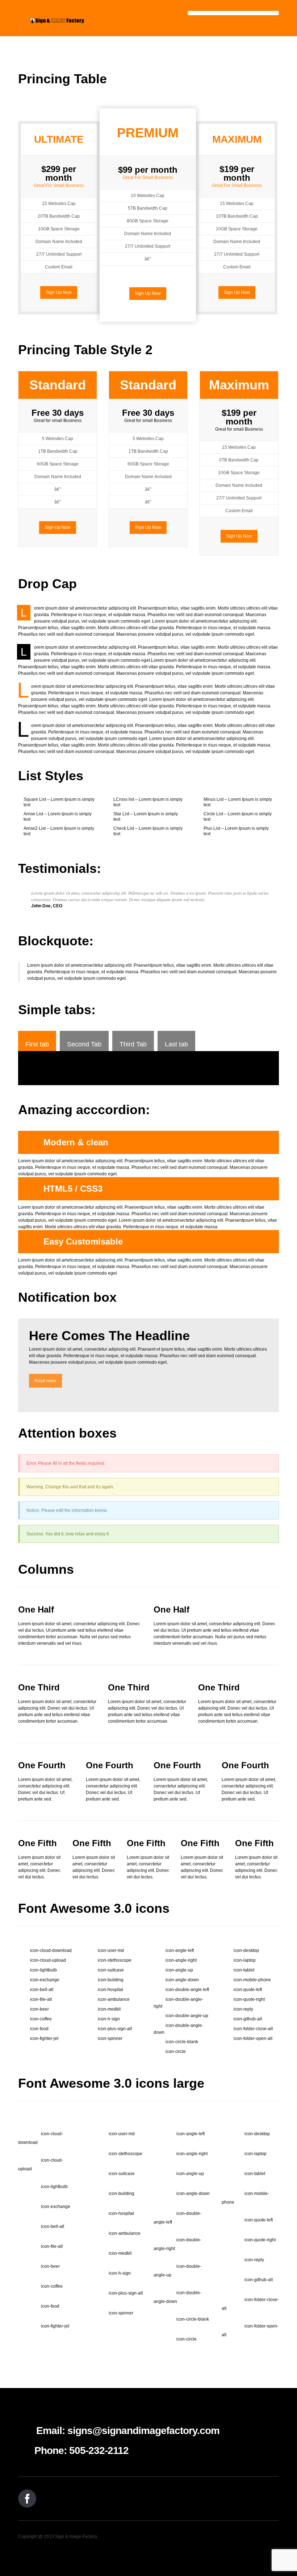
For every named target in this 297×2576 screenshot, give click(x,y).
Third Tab (133, 1044)
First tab (37, 1044)
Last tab (176, 1044)
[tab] (37, 1041)
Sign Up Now (59, 292)
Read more (45, 1381)
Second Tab (84, 1044)
